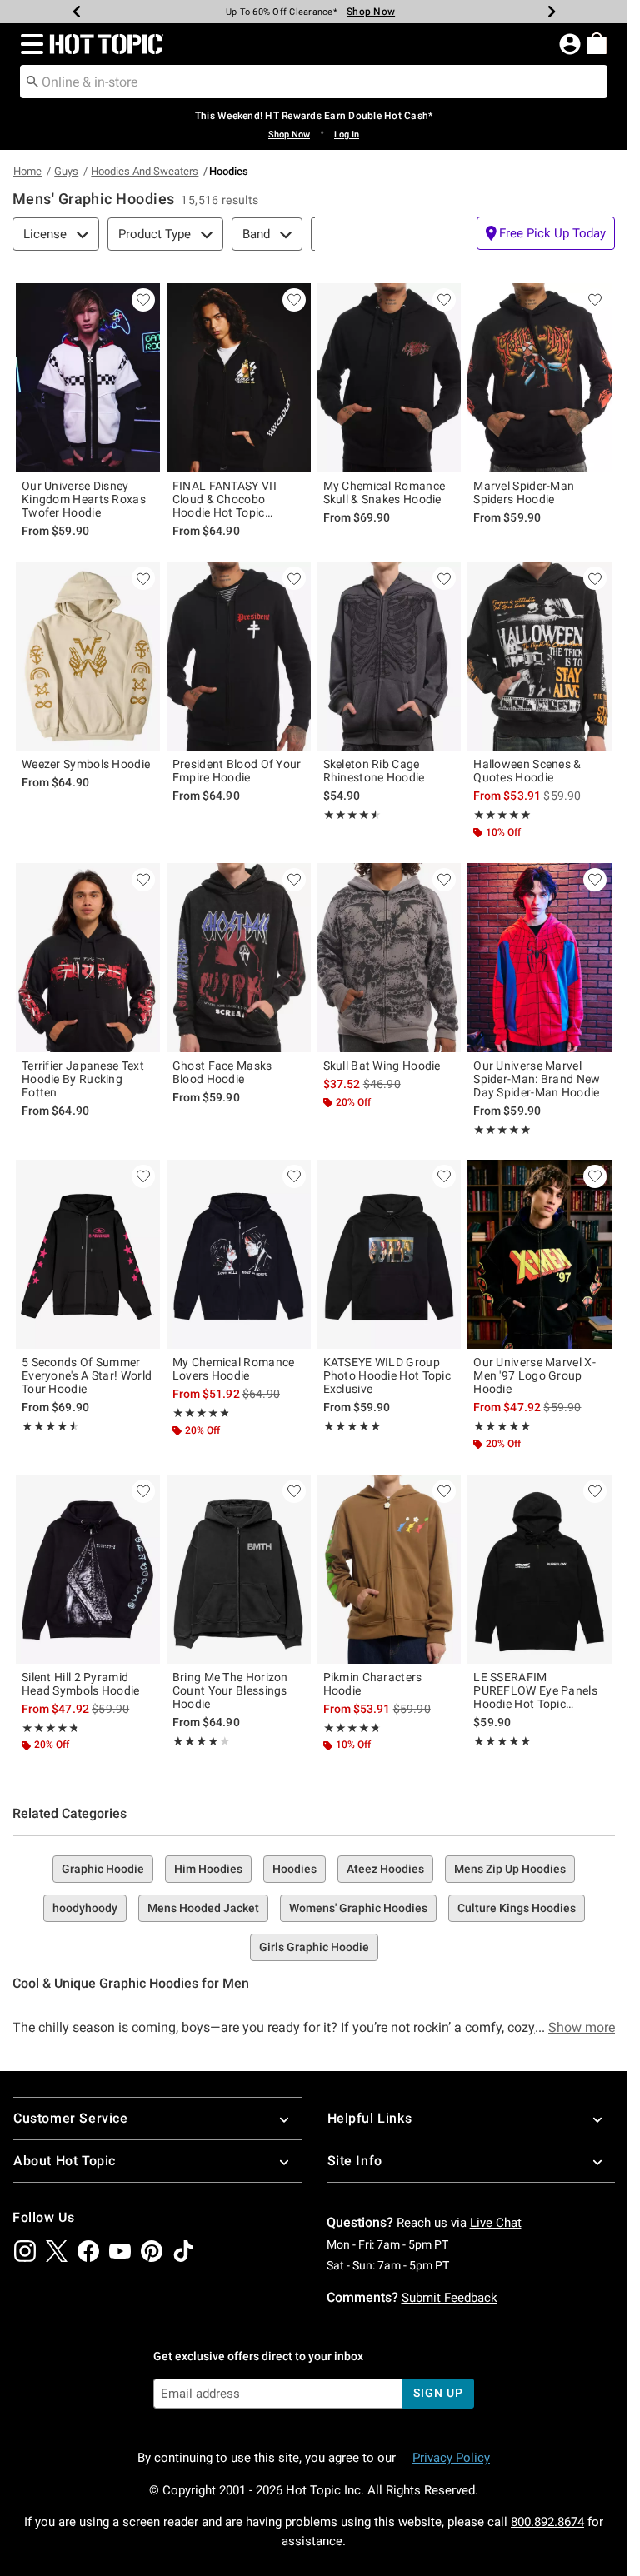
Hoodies (295, 1869)
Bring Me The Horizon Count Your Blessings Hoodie (230, 1690)
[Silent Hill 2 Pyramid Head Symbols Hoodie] (88, 1569)
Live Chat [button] (496, 2223)
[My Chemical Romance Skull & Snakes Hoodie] (390, 378)
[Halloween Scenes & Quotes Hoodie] (540, 656)
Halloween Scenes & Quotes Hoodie (527, 771)
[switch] (546, 233)
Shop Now (371, 12)
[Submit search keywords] (32, 81)
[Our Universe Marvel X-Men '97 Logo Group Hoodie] (540, 1254)
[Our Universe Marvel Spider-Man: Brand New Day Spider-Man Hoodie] (540, 958)
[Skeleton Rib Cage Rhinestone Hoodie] (390, 656)
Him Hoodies (208, 1869)
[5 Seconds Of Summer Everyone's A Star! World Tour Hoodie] (88, 1254)
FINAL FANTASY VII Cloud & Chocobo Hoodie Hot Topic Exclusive (225, 499)
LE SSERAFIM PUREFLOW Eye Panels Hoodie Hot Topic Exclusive (535, 1690)
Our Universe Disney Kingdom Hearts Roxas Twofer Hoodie (84, 499)
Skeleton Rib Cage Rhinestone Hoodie (374, 771)
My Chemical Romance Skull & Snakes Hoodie (385, 492)
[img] (25, 2251)
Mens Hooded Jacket (203, 1908)
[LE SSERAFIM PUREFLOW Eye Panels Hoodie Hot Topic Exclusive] (540, 1569)
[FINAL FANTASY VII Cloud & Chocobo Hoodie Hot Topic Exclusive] (239, 378)
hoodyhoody (85, 1908)
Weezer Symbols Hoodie (86, 764)
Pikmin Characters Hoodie (373, 1684)
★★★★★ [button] (350, 815)
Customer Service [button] (71, 2118)
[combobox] (314, 82)
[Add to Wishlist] (143, 300)
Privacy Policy (451, 2458)
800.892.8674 (547, 2522)
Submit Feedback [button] (450, 2298)
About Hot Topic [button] (65, 2161)
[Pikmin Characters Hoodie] (390, 1569)
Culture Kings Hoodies (517, 1908)
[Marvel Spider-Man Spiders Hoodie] (540, 378)
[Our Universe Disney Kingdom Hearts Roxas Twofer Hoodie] (88, 378)
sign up (438, 2393)
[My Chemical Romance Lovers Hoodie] (239, 1254)
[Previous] (77, 12)
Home (27, 171)
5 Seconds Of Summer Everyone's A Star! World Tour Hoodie (87, 1375)
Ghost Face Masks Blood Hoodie (222, 1072)
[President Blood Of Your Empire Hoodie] (239, 656)
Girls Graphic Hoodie (314, 1947)
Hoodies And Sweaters (145, 171)
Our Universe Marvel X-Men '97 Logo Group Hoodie (535, 1375)
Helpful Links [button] (370, 2118)
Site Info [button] (355, 2161)
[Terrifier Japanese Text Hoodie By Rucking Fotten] (88, 958)
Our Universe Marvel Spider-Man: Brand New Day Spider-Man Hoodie (537, 1079)
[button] (29, 44)
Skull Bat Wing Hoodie (382, 1066)
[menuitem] (597, 43)
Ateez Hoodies (385, 1869)
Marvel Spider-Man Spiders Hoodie (524, 492)
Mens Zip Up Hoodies (510, 1869)
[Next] (552, 12)
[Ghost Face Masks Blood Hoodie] (239, 958)
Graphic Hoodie (103, 1869)
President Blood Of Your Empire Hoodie (237, 771)
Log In (347, 135)
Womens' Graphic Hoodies (358, 1908)
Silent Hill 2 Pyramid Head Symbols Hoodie (81, 1684)
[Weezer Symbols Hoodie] (88, 656)
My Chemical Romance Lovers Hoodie (234, 1369)
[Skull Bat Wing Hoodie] (390, 958)
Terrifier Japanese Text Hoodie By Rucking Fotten (83, 1079)
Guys (66, 171)
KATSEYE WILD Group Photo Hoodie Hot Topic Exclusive (387, 1375)
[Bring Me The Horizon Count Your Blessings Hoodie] (239, 1569)
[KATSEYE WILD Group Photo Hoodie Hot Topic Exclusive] (390, 1254)
